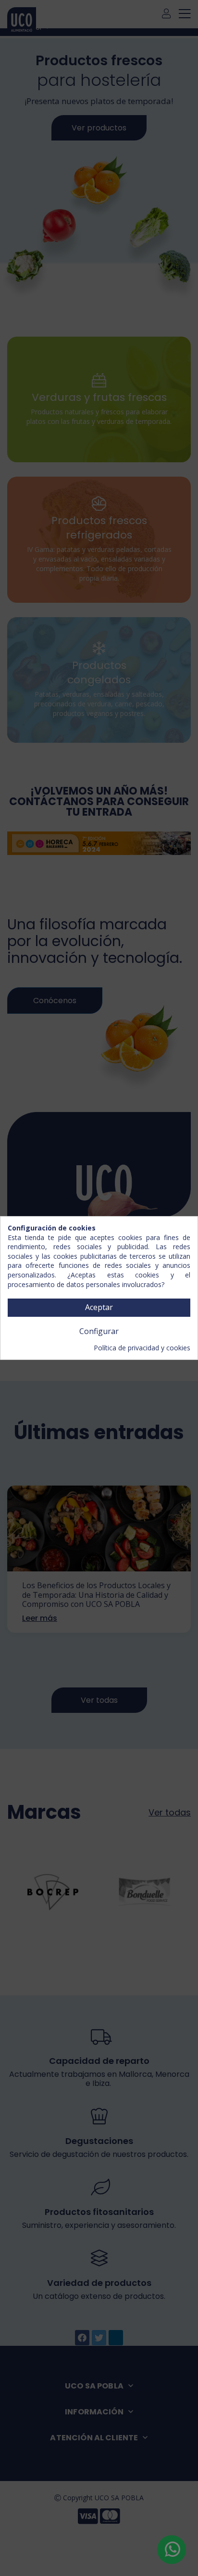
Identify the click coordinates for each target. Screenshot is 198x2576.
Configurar (99, 1331)
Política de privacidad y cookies (142, 1348)
